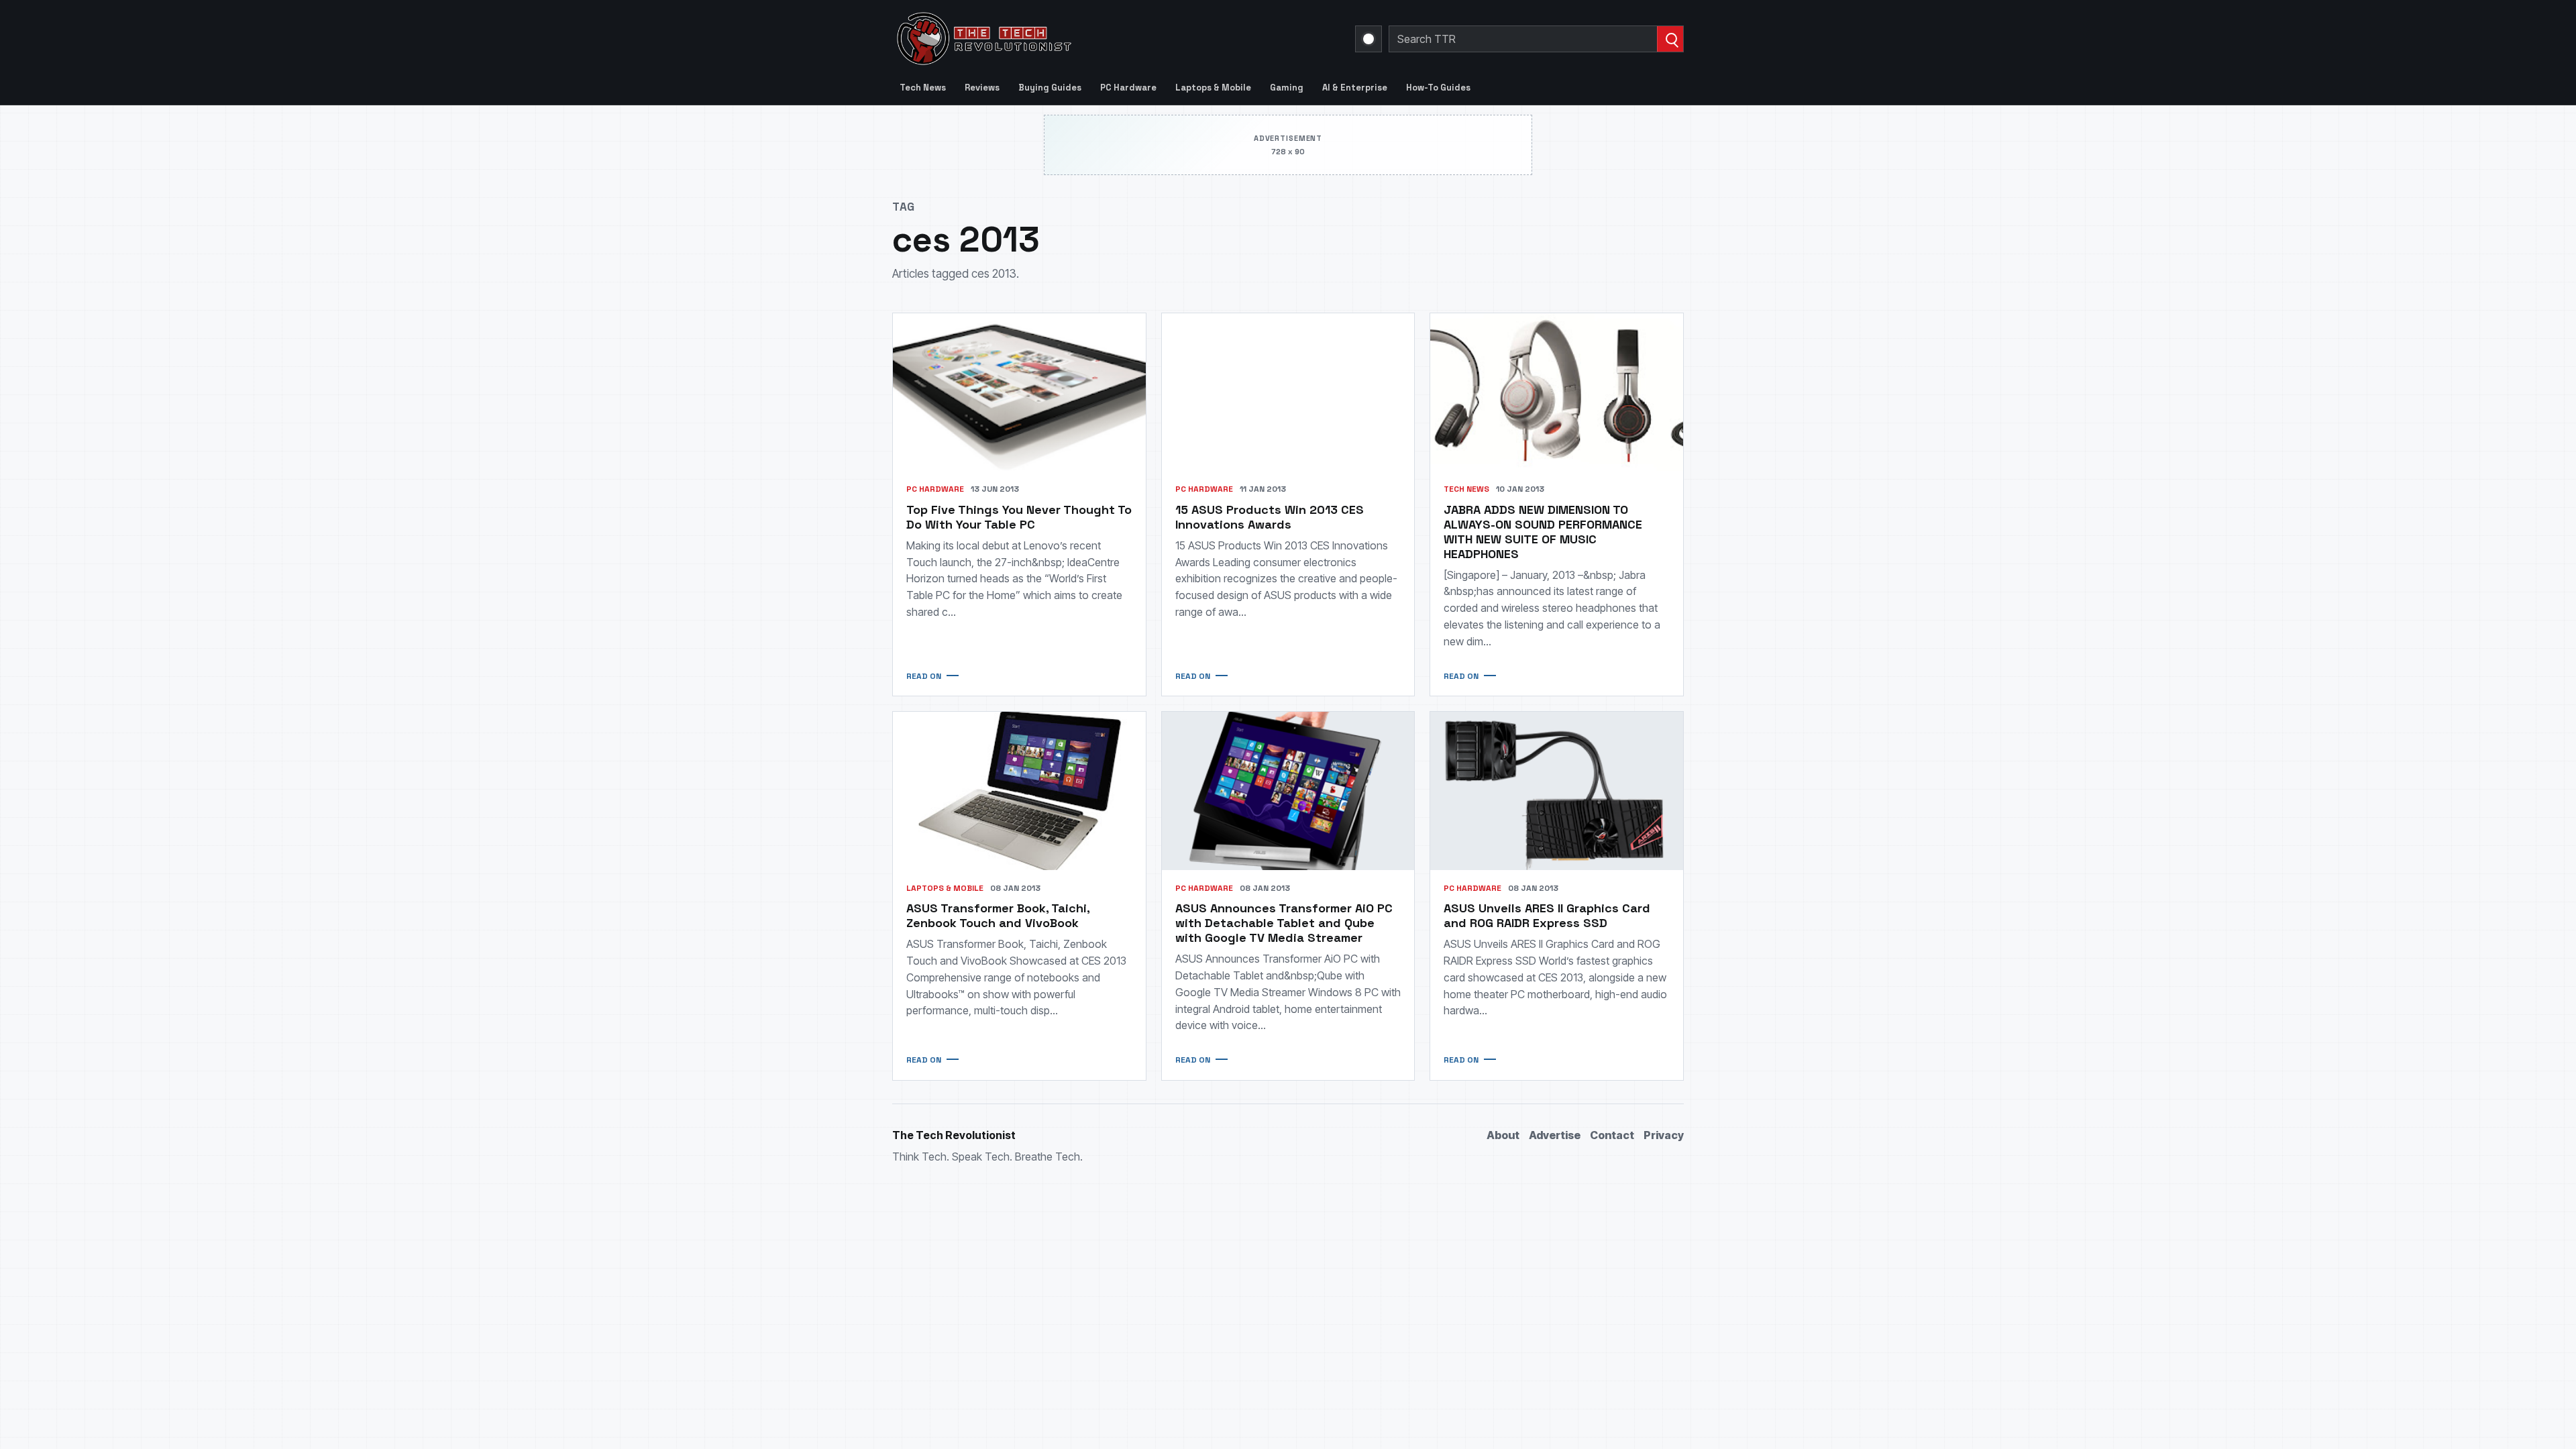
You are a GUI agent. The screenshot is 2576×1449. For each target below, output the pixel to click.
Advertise (1555, 1135)
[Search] (1670, 39)
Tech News (923, 88)
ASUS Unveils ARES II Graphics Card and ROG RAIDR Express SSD (1547, 915)
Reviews (982, 88)
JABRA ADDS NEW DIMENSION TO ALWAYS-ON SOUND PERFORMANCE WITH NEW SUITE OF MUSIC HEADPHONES (1543, 532)
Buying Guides (1050, 88)
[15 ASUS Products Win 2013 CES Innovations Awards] (1288, 392)
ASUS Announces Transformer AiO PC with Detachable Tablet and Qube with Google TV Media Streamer (1284, 923)
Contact (1612, 1135)
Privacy (1664, 1135)
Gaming (1287, 88)
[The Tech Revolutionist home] (1080, 39)
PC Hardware (1128, 88)
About (1503, 1135)
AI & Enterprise (1355, 88)
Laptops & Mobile (1213, 88)
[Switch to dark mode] (1368, 39)
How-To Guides (1438, 88)
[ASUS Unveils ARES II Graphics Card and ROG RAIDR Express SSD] (1557, 791)
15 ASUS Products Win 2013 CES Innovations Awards (1270, 517)
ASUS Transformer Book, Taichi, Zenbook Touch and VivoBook (998, 915)
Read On (924, 676)
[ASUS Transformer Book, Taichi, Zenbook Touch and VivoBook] (1019, 791)
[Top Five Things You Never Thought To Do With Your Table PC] (1019, 392)
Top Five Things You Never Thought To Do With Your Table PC (1019, 517)
